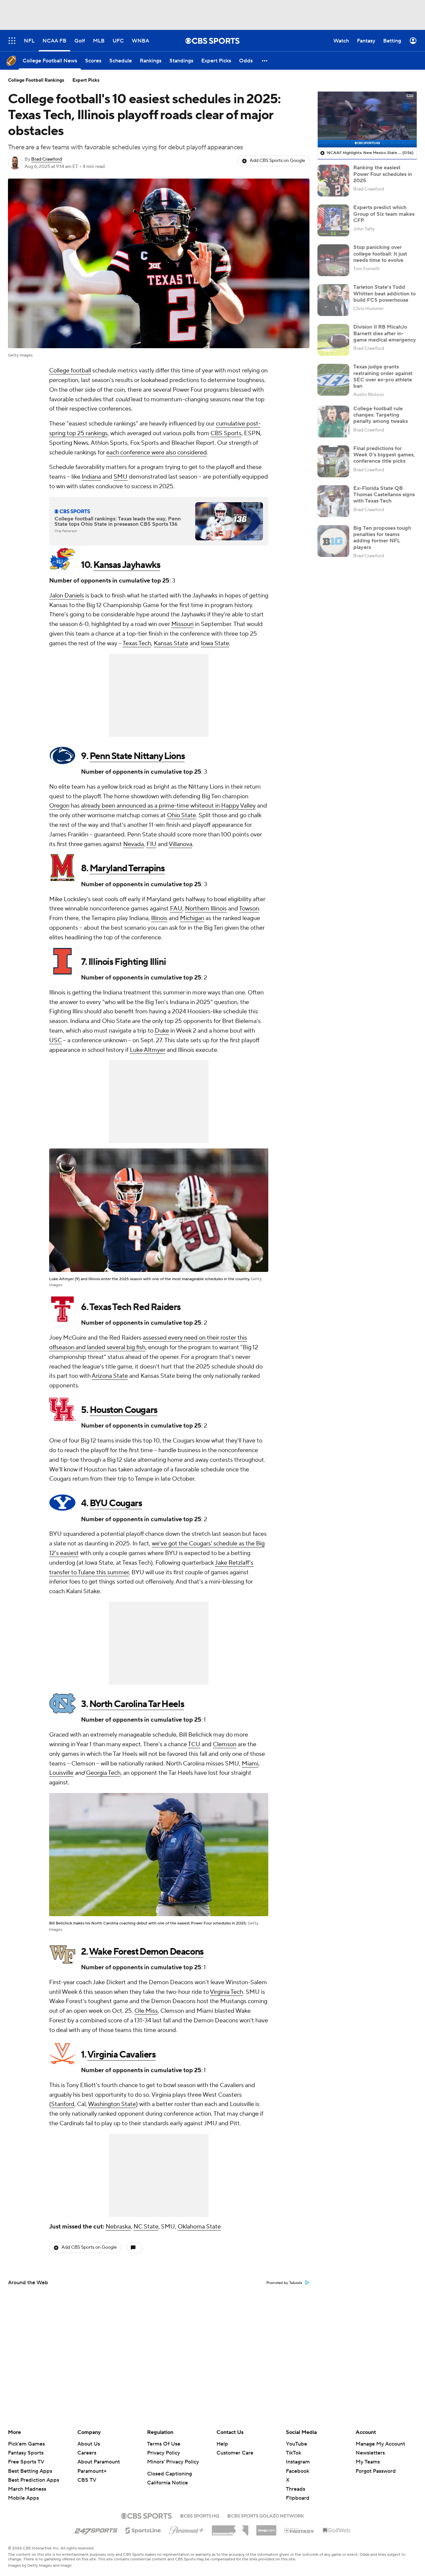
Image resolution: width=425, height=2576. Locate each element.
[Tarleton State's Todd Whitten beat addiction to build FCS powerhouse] (333, 300)
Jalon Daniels (67, 596)
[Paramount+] (186, 2529)
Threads (296, 2489)
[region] (367, 119)
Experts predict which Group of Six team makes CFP (384, 214)
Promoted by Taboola (284, 2283)
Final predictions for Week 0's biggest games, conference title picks (384, 455)
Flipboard (298, 2498)
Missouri (182, 624)
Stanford (63, 2104)
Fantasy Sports (26, 2453)
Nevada (133, 844)
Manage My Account (380, 2444)
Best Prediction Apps (34, 2480)
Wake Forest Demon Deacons (146, 1952)
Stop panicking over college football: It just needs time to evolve (380, 254)
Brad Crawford (46, 159)
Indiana (91, 477)
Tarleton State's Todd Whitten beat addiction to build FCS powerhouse (384, 293)
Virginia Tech (226, 1992)
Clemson (225, 1744)
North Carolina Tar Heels (137, 1704)
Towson (249, 909)
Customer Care (235, 2453)
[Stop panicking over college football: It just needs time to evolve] (333, 260)
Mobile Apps (23, 2498)
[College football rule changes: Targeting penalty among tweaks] (333, 422)
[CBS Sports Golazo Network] (266, 2515)
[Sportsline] (143, 2530)
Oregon (59, 806)
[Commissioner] (230, 2528)
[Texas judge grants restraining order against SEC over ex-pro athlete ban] (333, 380)
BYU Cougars (116, 1503)
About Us (89, 2444)
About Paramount (99, 2462)
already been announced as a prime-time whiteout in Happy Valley (168, 806)
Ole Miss (146, 2011)
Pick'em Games (26, 2444)
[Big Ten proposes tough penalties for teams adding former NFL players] (333, 541)
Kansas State (171, 643)
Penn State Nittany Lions (137, 756)
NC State (146, 2227)
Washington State (112, 2104)
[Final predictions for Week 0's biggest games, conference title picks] (333, 461)
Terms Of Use (164, 2444)
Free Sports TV (26, 2462)
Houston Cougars (124, 1410)
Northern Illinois (206, 909)
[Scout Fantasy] (299, 2530)
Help (222, 2444)
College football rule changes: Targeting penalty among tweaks (381, 415)
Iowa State (215, 643)
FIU (151, 844)
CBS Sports (226, 433)
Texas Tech (137, 643)
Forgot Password (376, 2471)
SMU (121, 477)
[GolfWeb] (337, 2531)
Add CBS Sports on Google (277, 161)
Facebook (297, 2471)
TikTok (294, 2453)
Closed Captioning (170, 2474)
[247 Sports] (96, 2529)
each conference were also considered (157, 453)
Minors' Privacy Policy (173, 2462)
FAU (176, 909)
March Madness (27, 2489)
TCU (194, 1744)
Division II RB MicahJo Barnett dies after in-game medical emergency (385, 333)
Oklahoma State (199, 2227)
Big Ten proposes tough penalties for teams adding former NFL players (382, 538)
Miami (250, 1764)
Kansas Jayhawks (127, 565)
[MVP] (266, 2528)
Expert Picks (86, 80)
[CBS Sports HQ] (200, 2515)
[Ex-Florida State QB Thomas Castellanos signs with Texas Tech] (333, 501)
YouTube (297, 2444)
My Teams (368, 2462)
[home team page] (62, 559)
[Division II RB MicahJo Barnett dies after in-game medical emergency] (333, 340)
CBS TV (87, 2480)
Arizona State (110, 1376)
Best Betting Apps (30, 2471)
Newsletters (370, 2453)
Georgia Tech (103, 1773)
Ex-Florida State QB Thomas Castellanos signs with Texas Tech (384, 495)
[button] (265, 61)
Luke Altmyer (148, 1050)
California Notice (168, 2483)
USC (55, 1040)
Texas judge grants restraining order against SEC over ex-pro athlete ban (383, 376)
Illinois (159, 918)
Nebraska (118, 2227)
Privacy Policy (164, 2453)
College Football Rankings (36, 80)
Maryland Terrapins (127, 868)
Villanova (180, 844)
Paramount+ (92, 2471)
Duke (162, 1031)
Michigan (192, 918)
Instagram (298, 2462)
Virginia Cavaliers (122, 2055)
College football (70, 371)
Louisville (61, 1773)
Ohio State (181, 815)
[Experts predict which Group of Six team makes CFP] (333, 220)
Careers (87, 2453)
